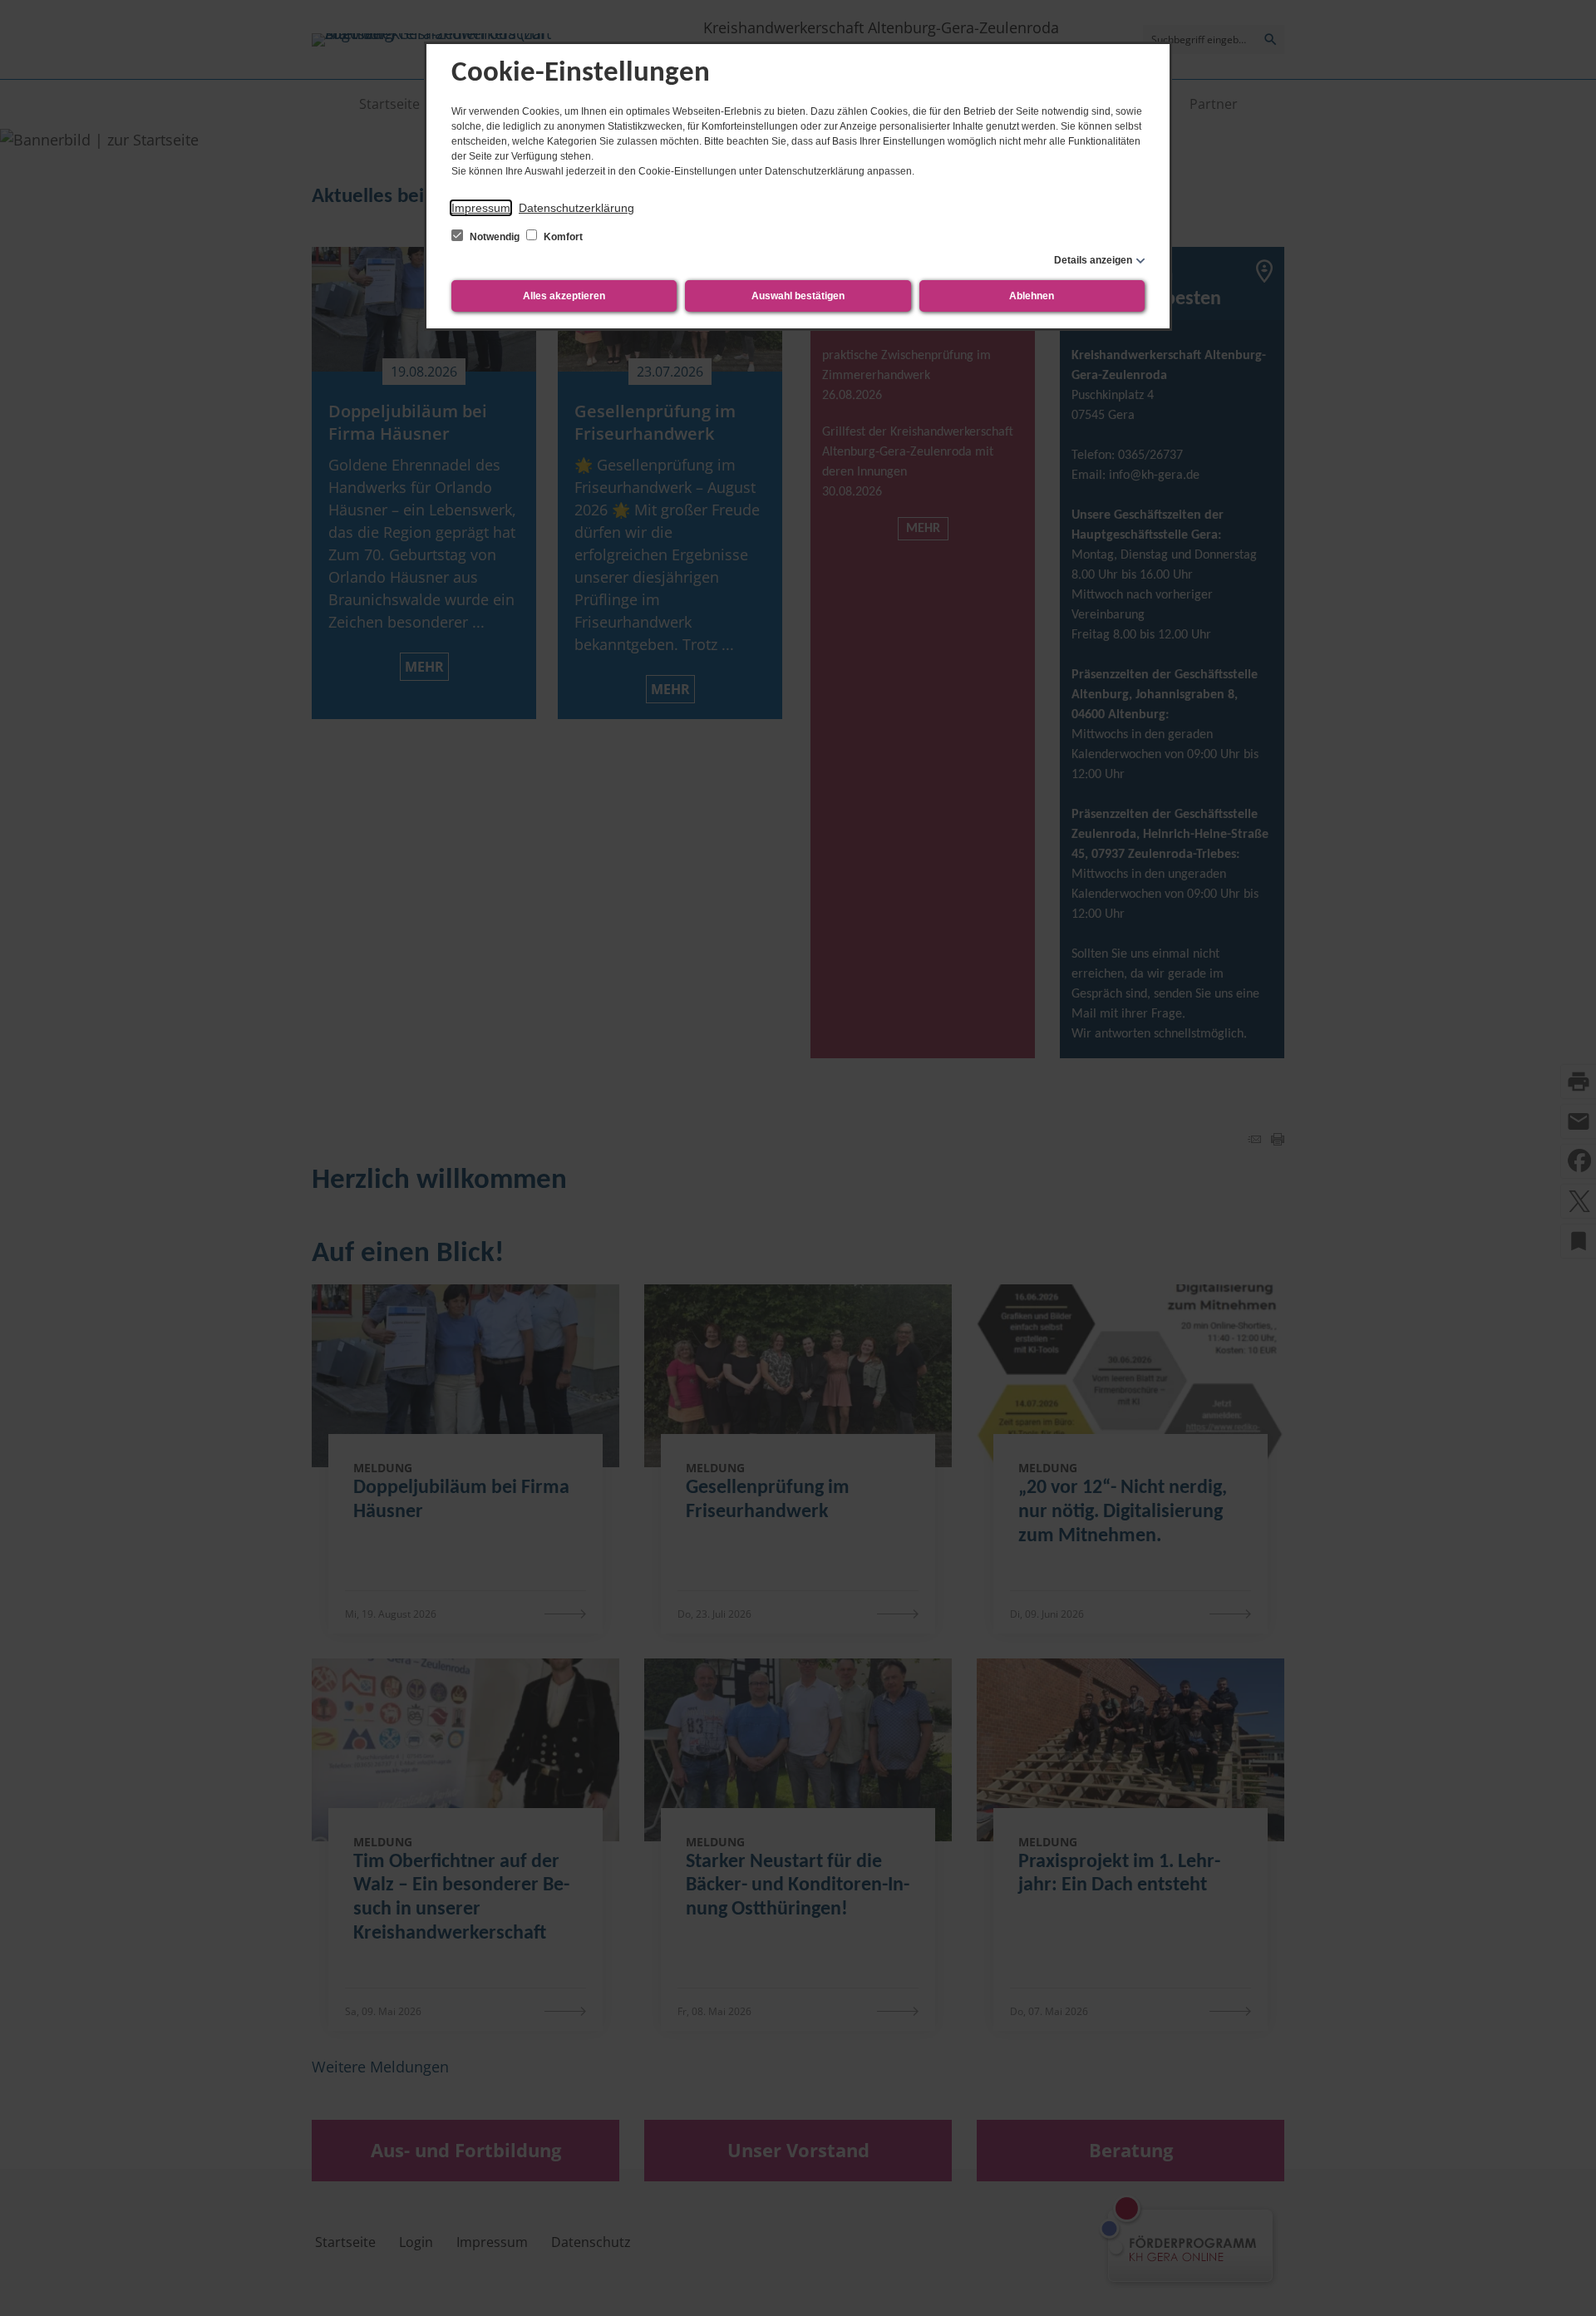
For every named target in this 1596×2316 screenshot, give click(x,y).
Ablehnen (1032, 296)
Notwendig (495, 237)
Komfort (562, 237)
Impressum (481, 208)
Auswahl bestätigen (798, 296)
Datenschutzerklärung (576, 208)
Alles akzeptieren (564, 296)
